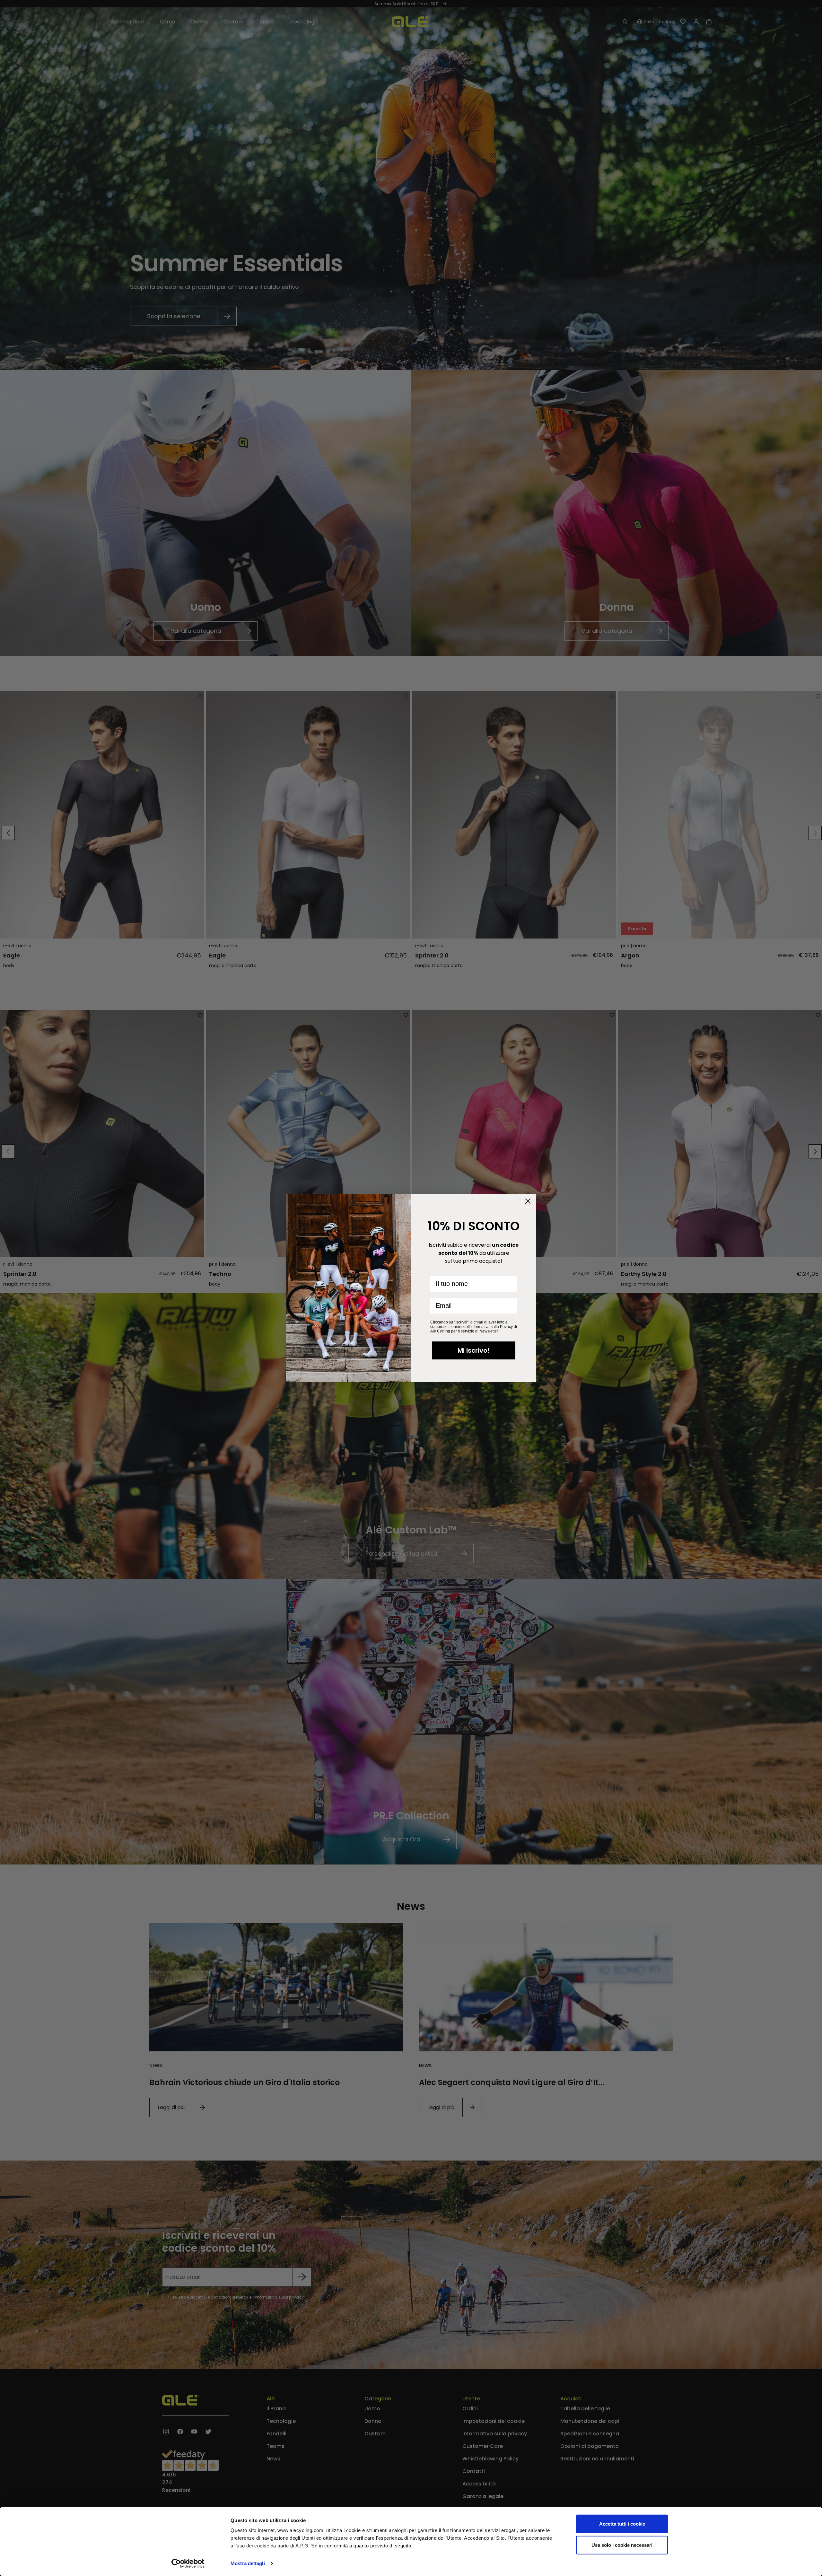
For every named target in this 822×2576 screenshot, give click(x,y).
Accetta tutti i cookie (622, 2524)
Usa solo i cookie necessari (622, 2545)
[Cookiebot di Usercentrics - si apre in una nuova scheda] (188, 2563)
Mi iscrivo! (474, 1350)
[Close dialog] (528, 1201)
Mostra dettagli (248, 2563)
